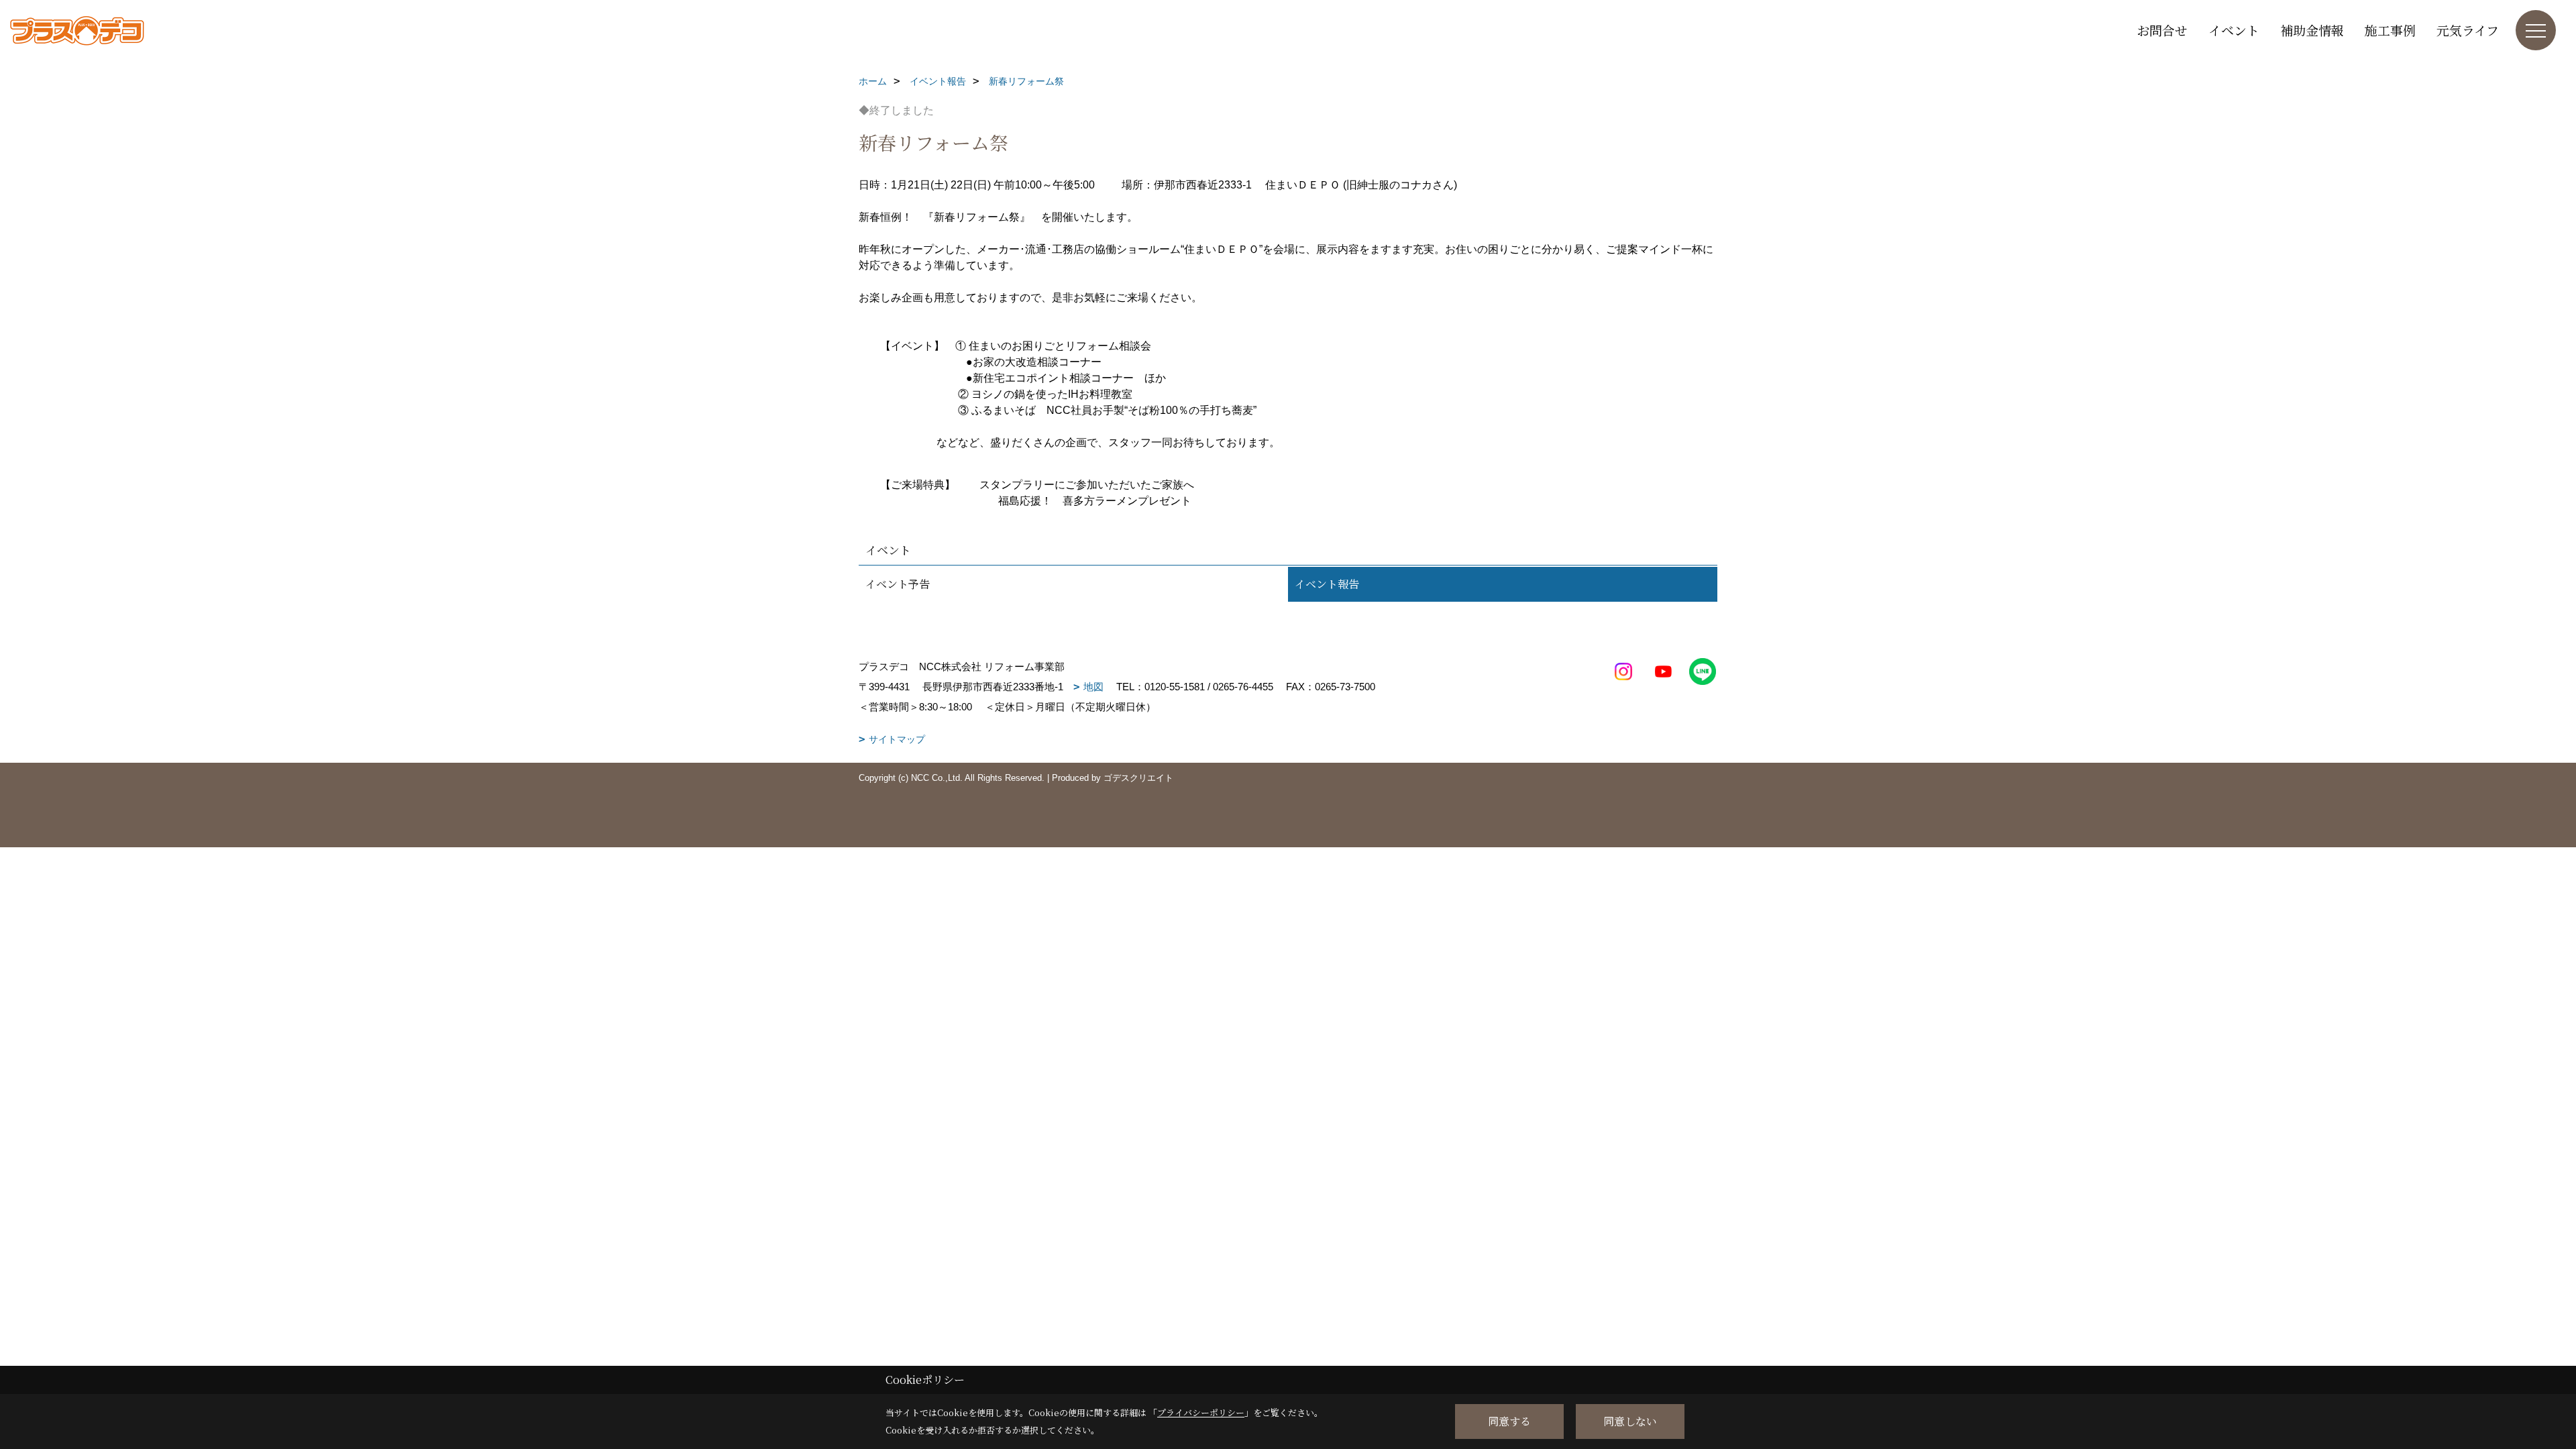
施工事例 (2390, 30)
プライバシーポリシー (1201, 1412)
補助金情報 (2312, 30)
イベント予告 (898, 584)
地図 (1093, 687)
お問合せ (2162, 30)
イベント (2234, 30)
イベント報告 (1327, 584)
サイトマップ (897, 739)
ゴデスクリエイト (1138, 778)
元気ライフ (2468, 30)
